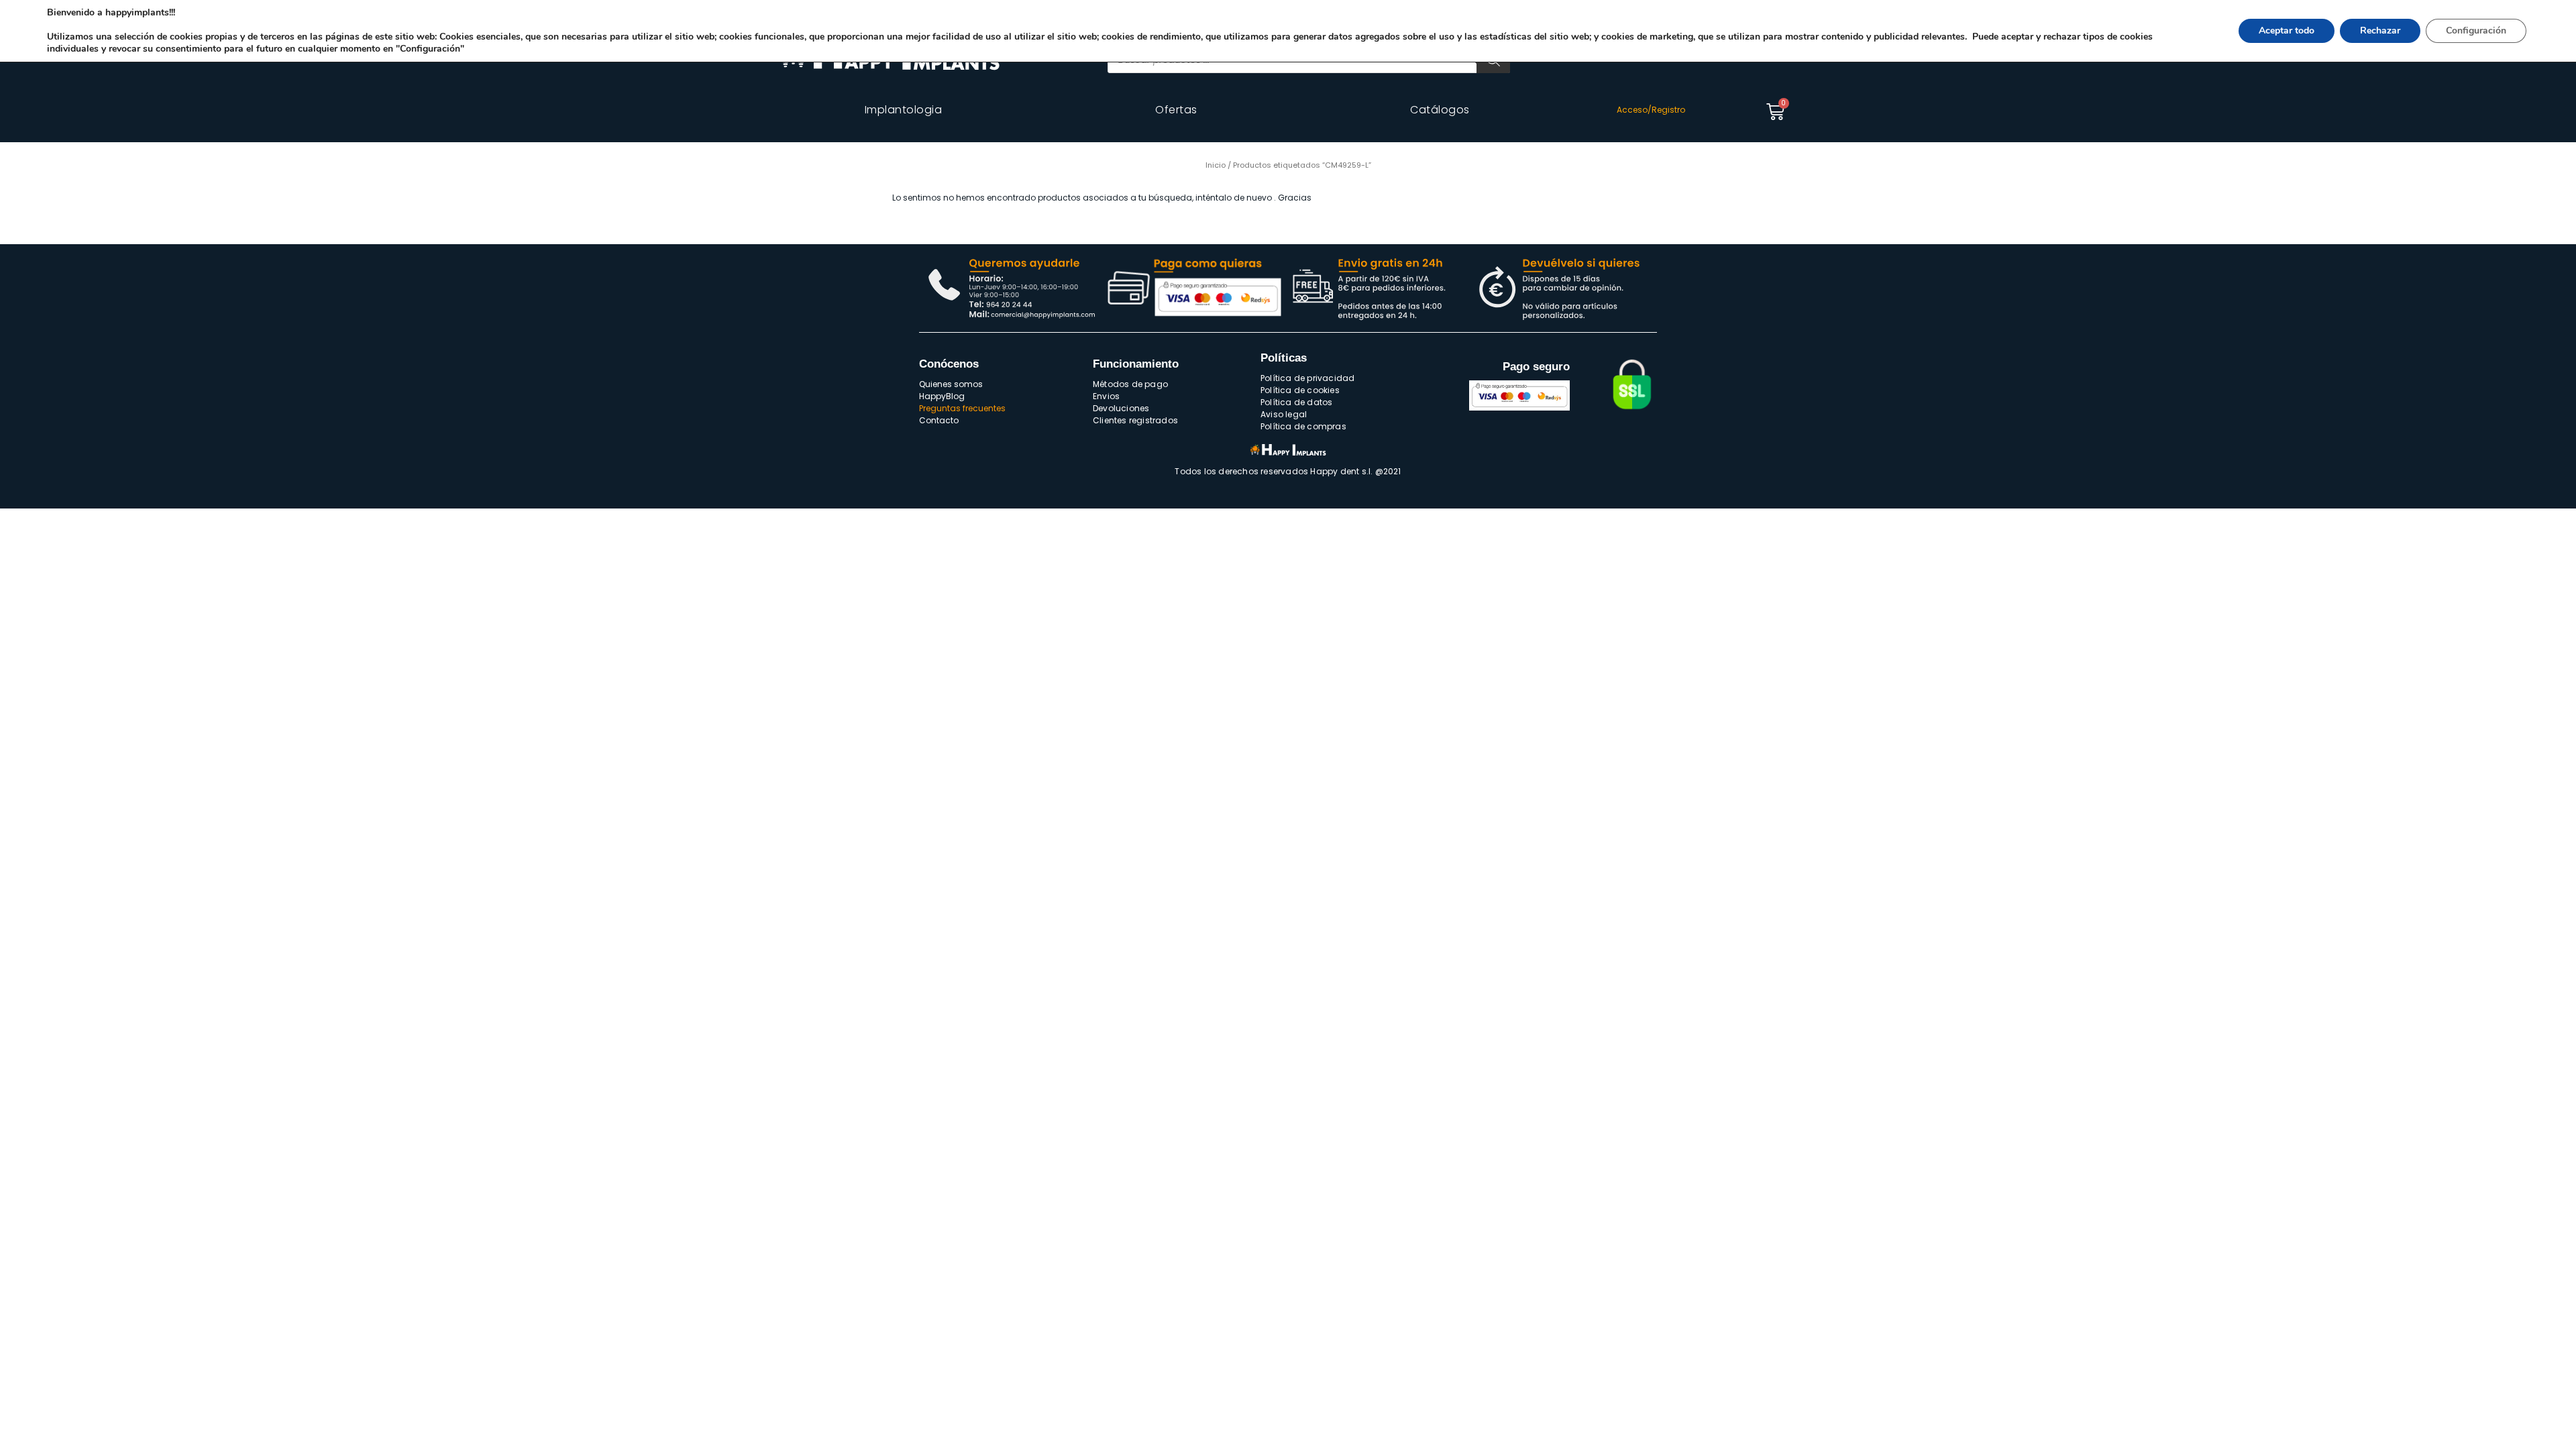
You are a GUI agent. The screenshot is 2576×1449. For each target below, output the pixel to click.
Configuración (2476, 31)
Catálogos (1440, 110)
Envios (1106, 396)
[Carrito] (1775, 112)
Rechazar (2380, 31)
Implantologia (904, 110)
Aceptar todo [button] (2287, 31)
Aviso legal (1284, 414)
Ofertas (1176, 110)
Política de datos (1296, 402)
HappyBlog (942, 396)
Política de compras (1303, 426)
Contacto (939, 420)
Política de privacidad (1307, 378)
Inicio (1216, 165)
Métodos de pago (1130, 384)
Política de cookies (1300, 390)
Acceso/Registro (1651, 110)
